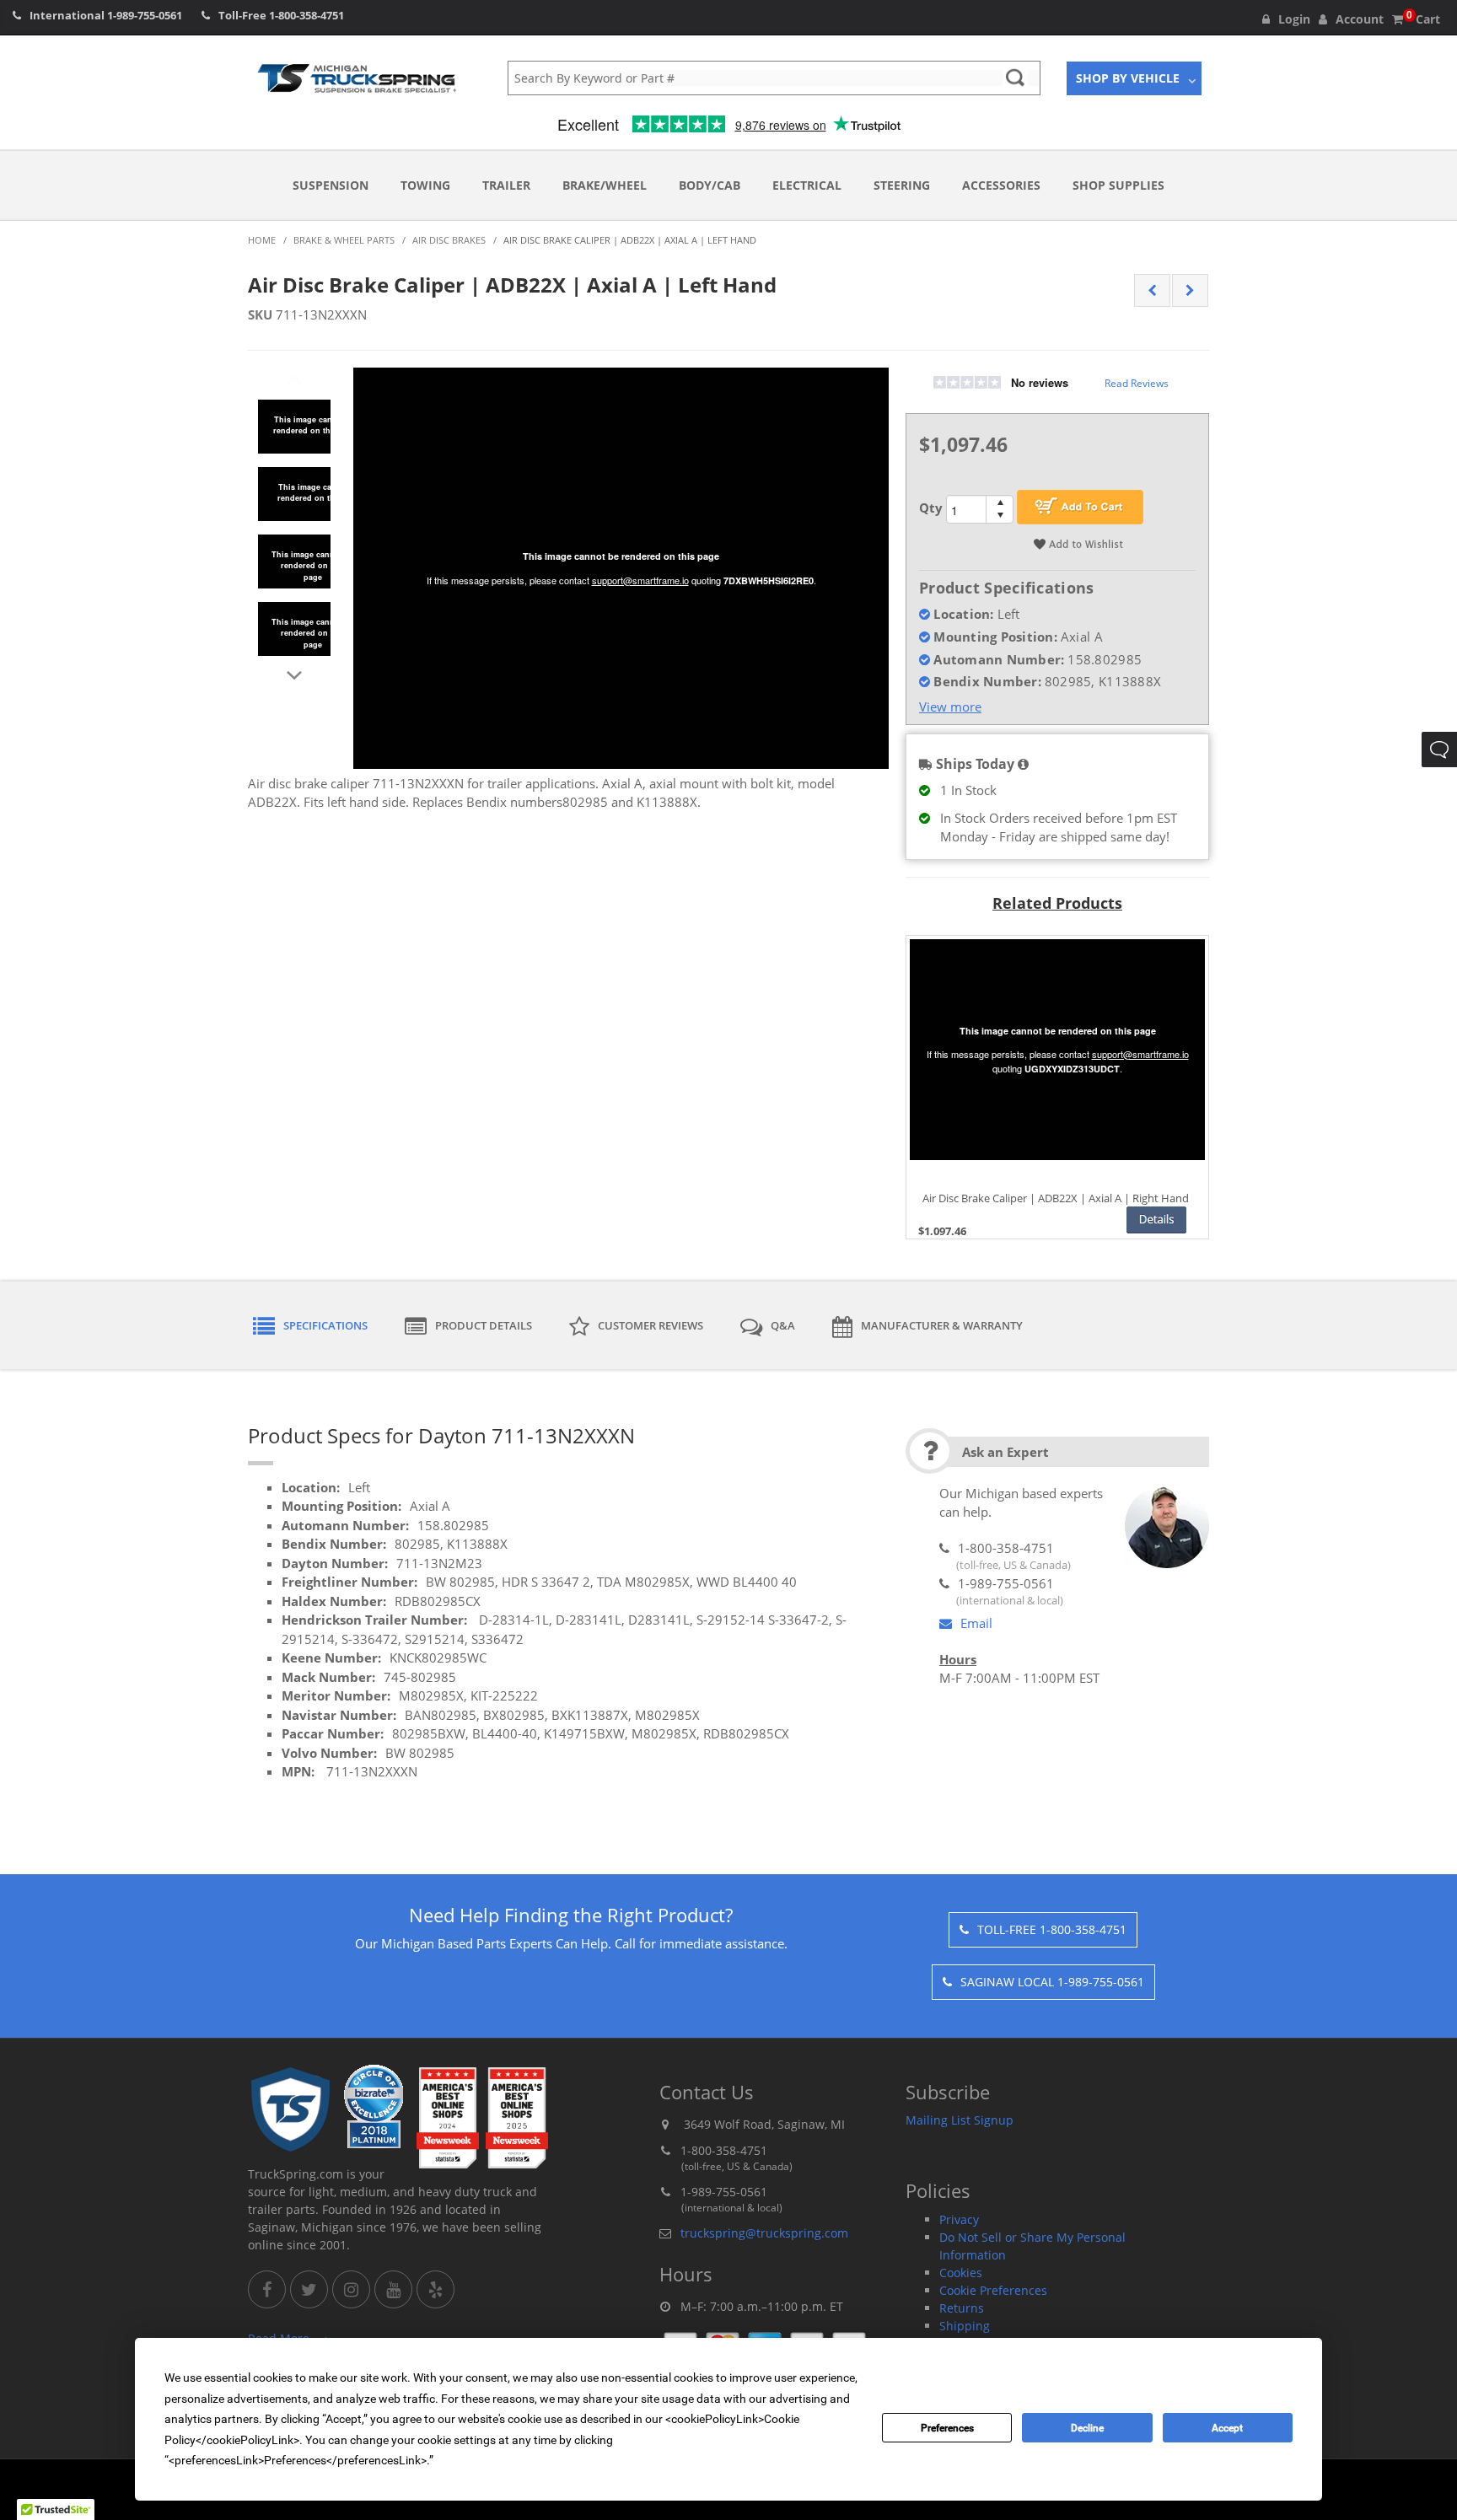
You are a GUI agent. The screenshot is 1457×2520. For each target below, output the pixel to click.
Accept (1227, 2428)
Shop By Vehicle (1128, 78)
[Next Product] (1190, 291)
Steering (902, 185)
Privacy (959, 2219)
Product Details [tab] (484, 1325)
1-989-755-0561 (145, 15)
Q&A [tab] (783, 1325)
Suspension (331, 185)
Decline (1087, 2428)
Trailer (506, 185)
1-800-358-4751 (306, 15)
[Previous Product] (1152, 291)
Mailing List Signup (960, 2120)
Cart (1423, 19)
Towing (425, 185)
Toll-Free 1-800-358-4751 (1052, 1929)
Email (976, 1623)
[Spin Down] (1000, 516)
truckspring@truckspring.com (764, 2233)
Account (1360, 19)
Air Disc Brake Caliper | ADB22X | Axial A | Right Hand (1056, 1199)
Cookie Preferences (993, 2290)
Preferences (947, 2428)
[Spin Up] (1000, 502)
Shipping (965, 2326)
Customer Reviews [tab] (651, 1325)
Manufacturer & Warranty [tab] (942, 1325)
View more (950, 707)
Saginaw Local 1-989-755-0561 (1052, 1982)
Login (1294, 19)
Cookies (961, 2273)
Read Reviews (1137, 383)
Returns (962, 2308)
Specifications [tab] (325, 1325)
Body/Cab (710, 185)
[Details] (1156, 1220)
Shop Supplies (1118, 185)
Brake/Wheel (605, 185)
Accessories (1001, 185)
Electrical (807, 185)
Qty (931, 508)
